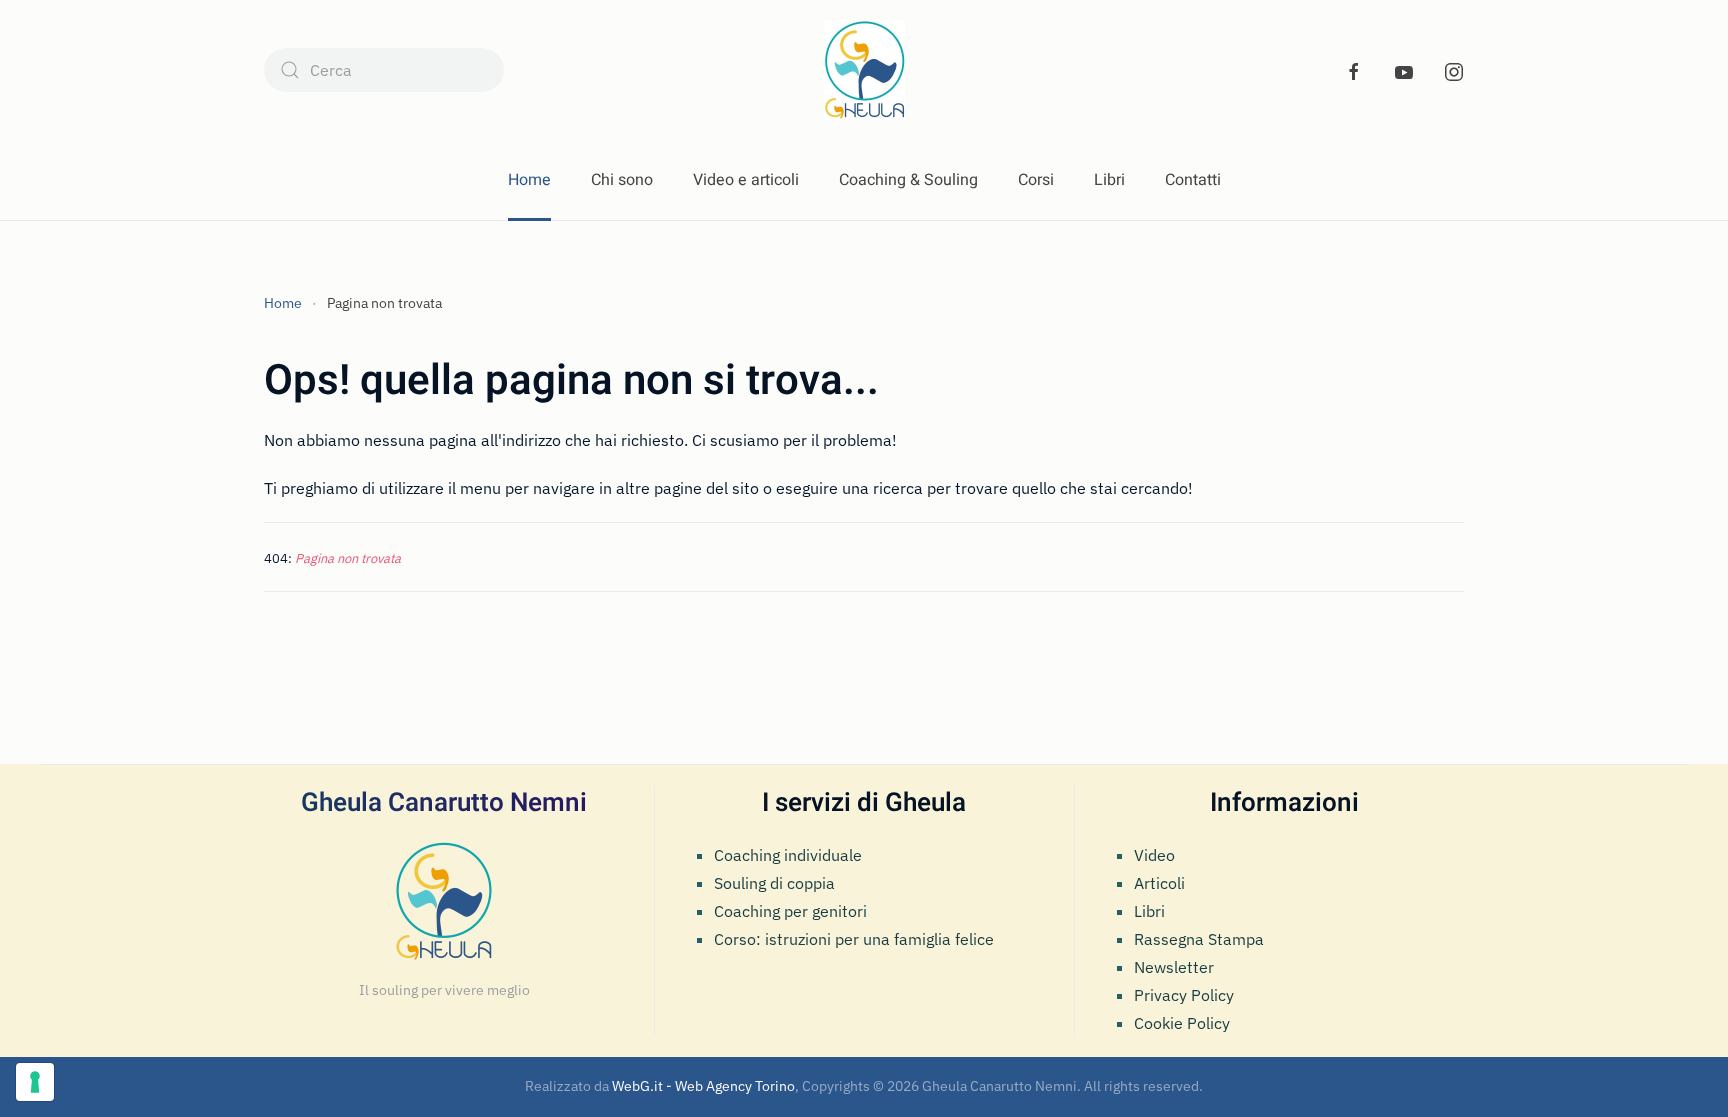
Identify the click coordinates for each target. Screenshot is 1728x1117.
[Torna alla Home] (864, 70)
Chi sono (622, 180)
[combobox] (384, 70)
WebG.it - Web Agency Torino (703, 1086)
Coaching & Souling (908, 180)
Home (529, 180)
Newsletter (1174, 967)
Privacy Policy (1184, 995)
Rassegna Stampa (1199, 939)
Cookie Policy (1182, 1023)
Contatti (1193, 180)
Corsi (1036, 180)
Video (1154, 855)
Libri (1109, 180)
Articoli (1159, 883)
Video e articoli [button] (746, 180)
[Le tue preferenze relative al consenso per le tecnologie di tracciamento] (35, 1082)
